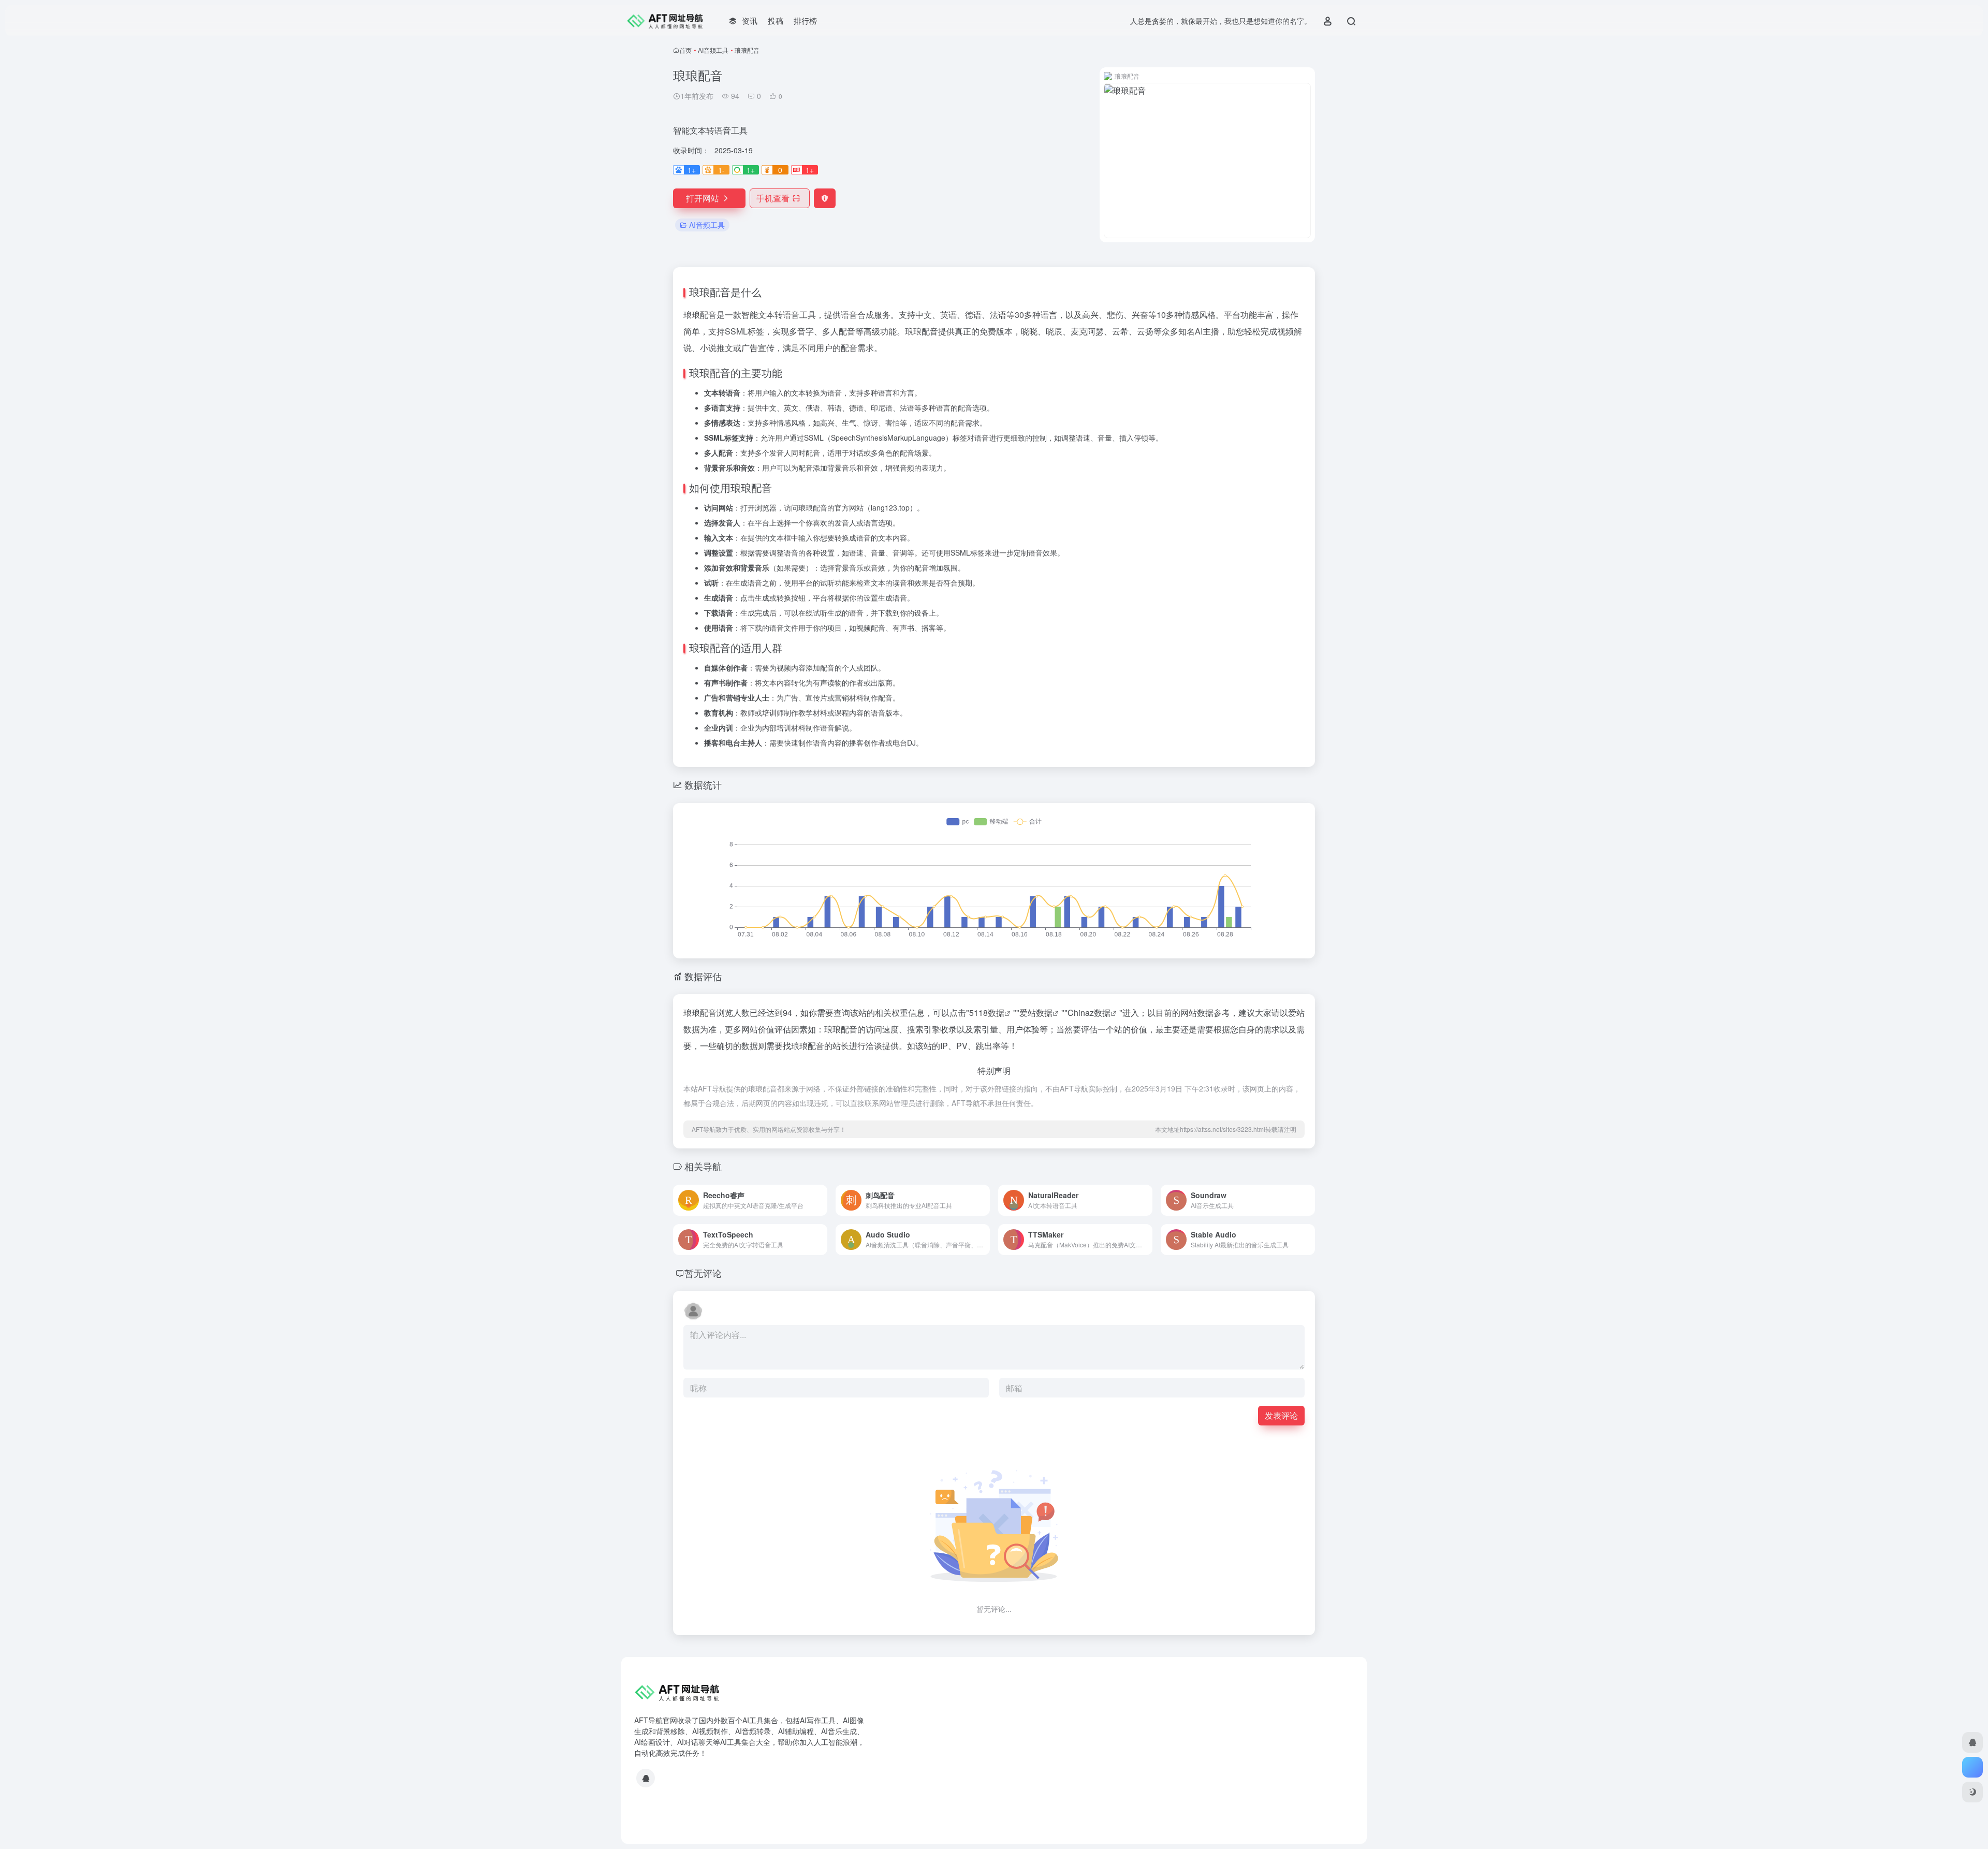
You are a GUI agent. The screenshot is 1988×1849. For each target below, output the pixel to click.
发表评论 (1281, 1415)
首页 (685, 50)
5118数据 (987, 1013)
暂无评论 (703, 1273)
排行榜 (805, 20)
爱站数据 (1036, 1013)
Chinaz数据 (1089, 1013)
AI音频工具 (713, 50)
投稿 (776, 20)
